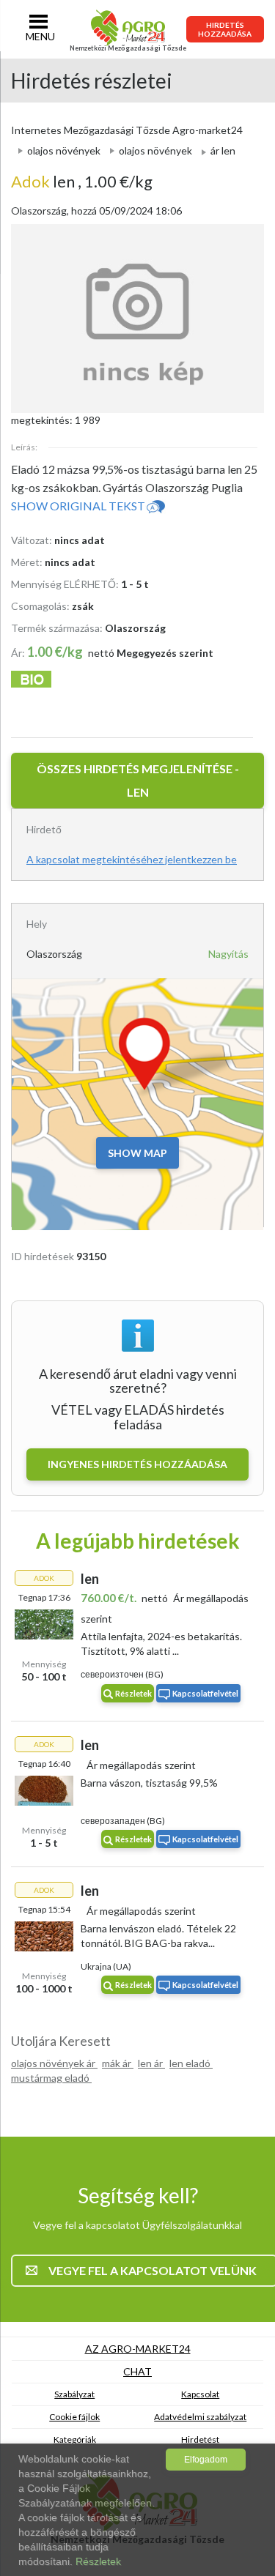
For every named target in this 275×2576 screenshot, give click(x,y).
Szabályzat (74, 2394)
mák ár (118, 2063)
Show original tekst (78, 506)
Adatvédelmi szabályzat (200, 2417)
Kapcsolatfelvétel (205, 1693)
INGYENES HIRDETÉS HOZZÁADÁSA (137, 1464)
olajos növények (64, 150)
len (44, 181)
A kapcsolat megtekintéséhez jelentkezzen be (132, 859)
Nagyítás (228, 954)
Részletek (133, 1693)
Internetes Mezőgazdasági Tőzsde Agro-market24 (127, 130)
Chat (137, 2371)
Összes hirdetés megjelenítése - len (138, 780)
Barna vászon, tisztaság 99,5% (149, 1783)
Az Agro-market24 (138, 2349)
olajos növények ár (54, 2063)
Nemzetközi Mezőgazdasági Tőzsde (128, 48)
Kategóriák (75, 2439)
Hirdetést (200, 2439)
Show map (137, 1153)
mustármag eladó (51, 2078)
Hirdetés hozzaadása (225, 29)
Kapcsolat (200, 2394)
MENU (40, 36)
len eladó (191, 2063)
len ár (151, 2063)
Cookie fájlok (74, 2417)
